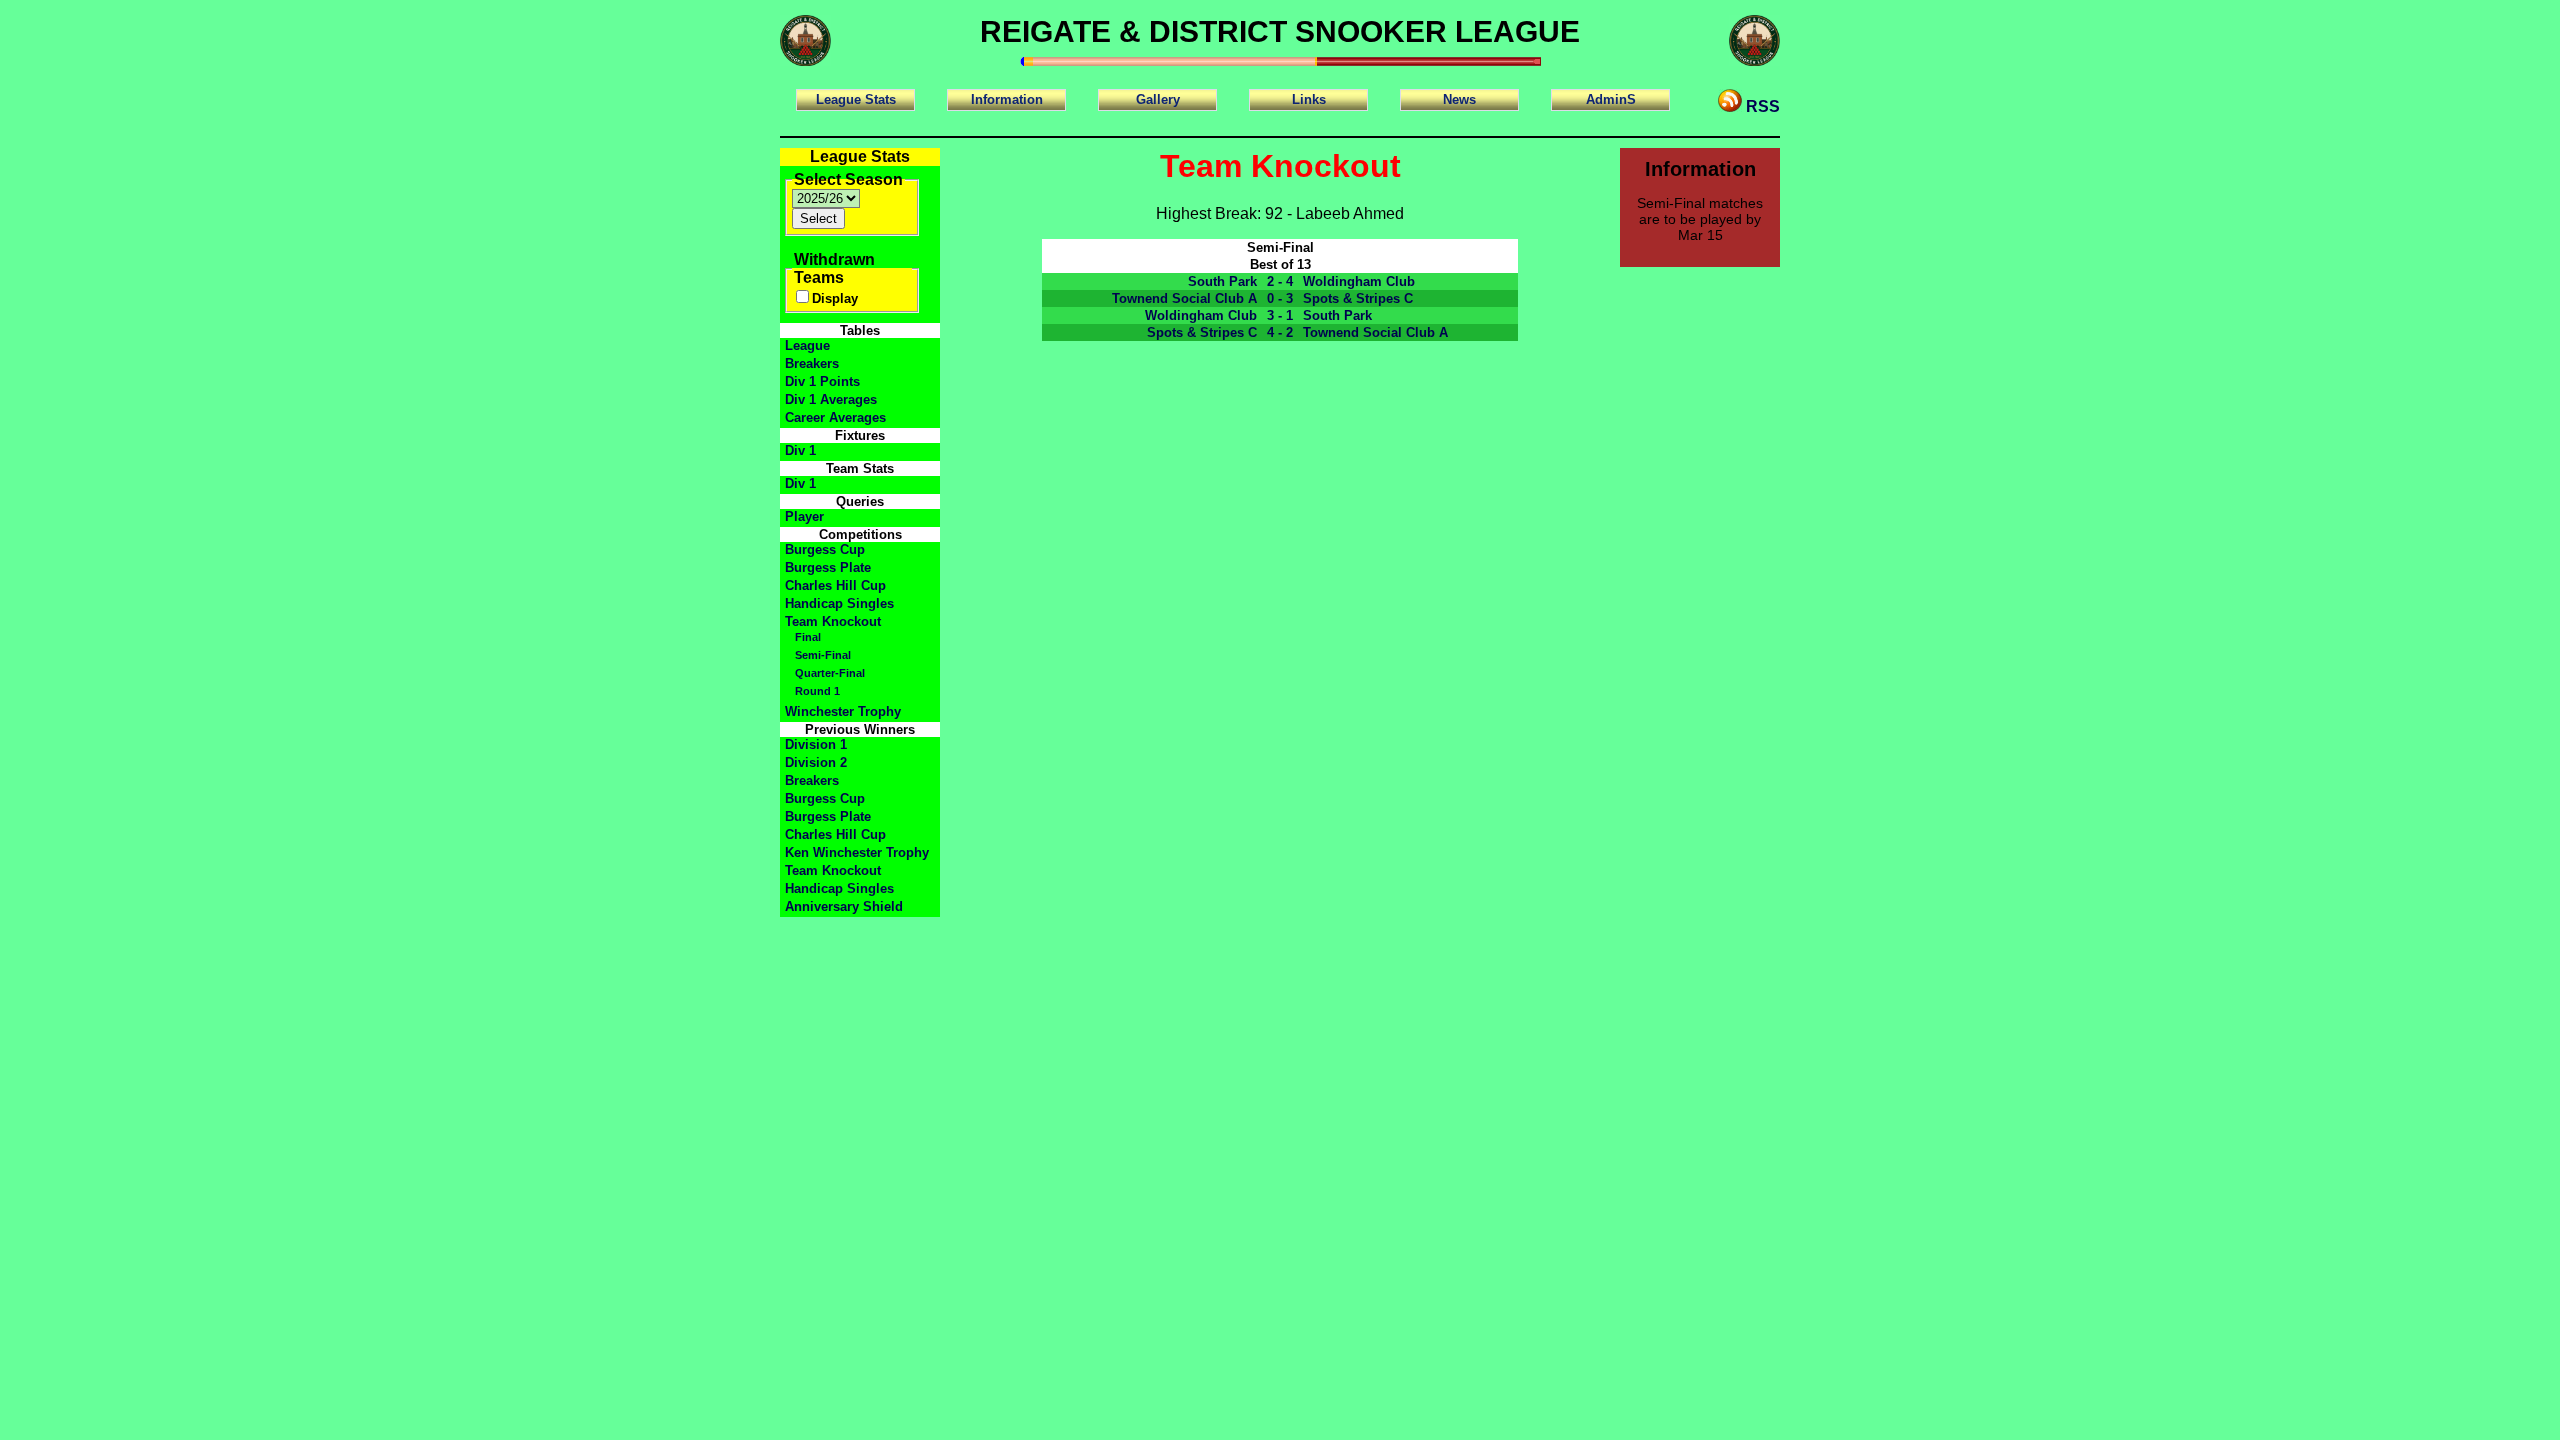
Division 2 (816, 762)
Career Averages (835, 417)
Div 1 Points (822, 381)
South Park (1222, 281)
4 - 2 (1280, 332)
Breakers (812, 363)
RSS (1761, 106)
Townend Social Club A (1184, 298)
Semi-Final (823, 655)
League (807, 345)
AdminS (1611, 99)
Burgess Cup (825, 549)
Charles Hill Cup (835, 585)
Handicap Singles (839, 603)
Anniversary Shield (844, 906)
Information (1007, 99)
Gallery (1158, 99)
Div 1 (800, 450)
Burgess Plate (828, 567)
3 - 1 (1280, 315)
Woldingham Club (1359, 281)
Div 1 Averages (831, 399)
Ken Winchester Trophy (857, 852)
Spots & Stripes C (1358, 298)
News (1459, 99)
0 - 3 (1280, 298)
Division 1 (816, 744)
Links (1309, 99)
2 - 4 (1280, 281)
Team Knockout (833, 621)
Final (808, 637)
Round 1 (817, 691)
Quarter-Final (830, 673)
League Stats (856, 99)
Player (804, 516)
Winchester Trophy (843, 711)
